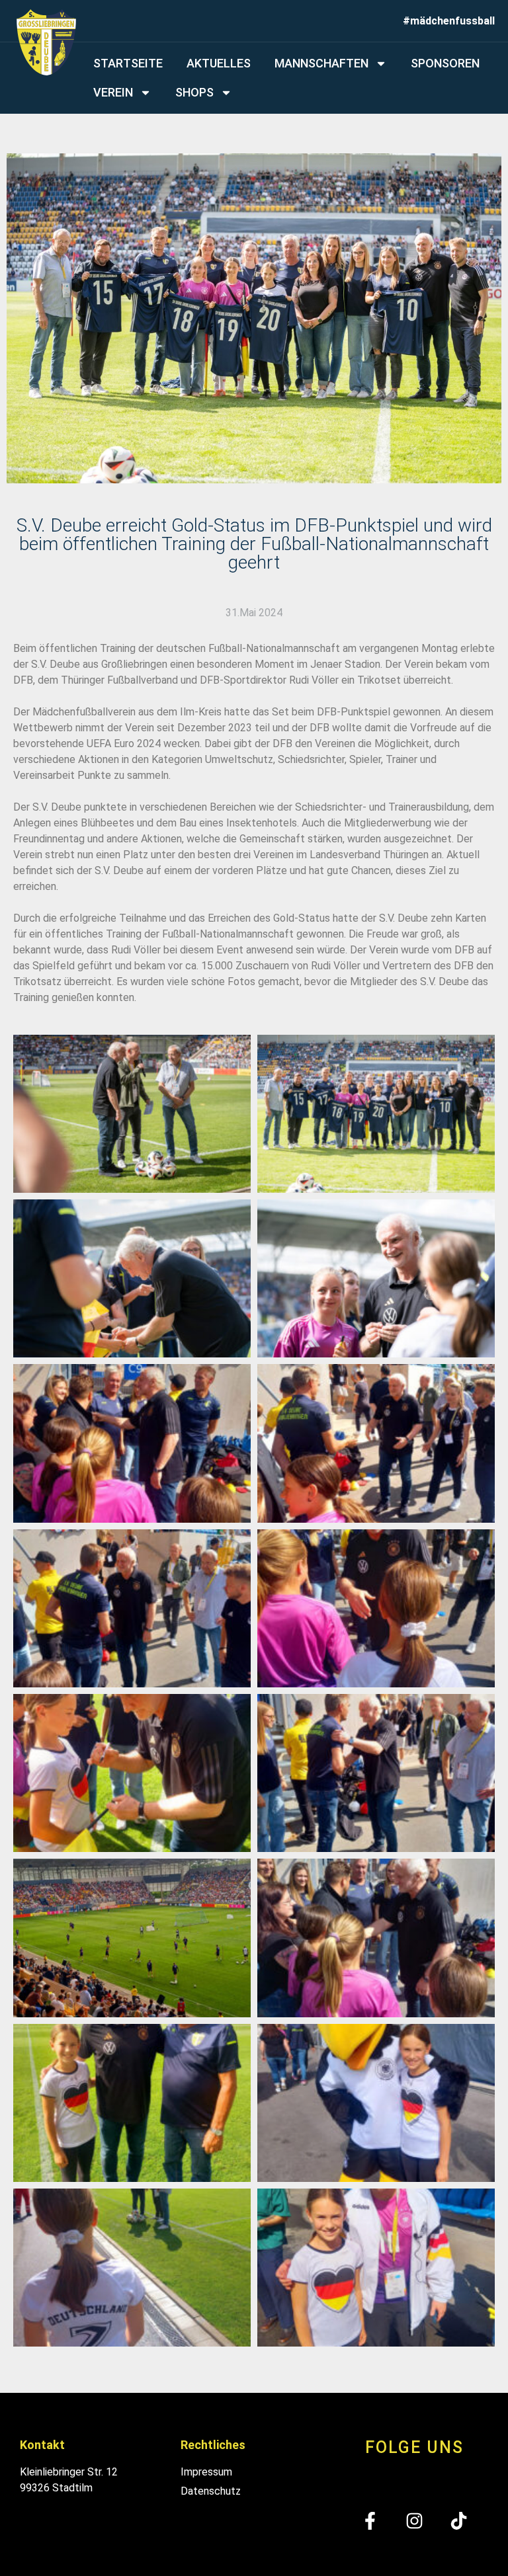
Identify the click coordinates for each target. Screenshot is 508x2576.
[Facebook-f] (370, 2521)
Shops (194, 92)
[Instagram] (414, 2521)
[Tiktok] (459, 2521)
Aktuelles (219, 63)
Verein (113, 92)
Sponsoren (445, 63)
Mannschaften (321, 63)
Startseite (128, 63)
